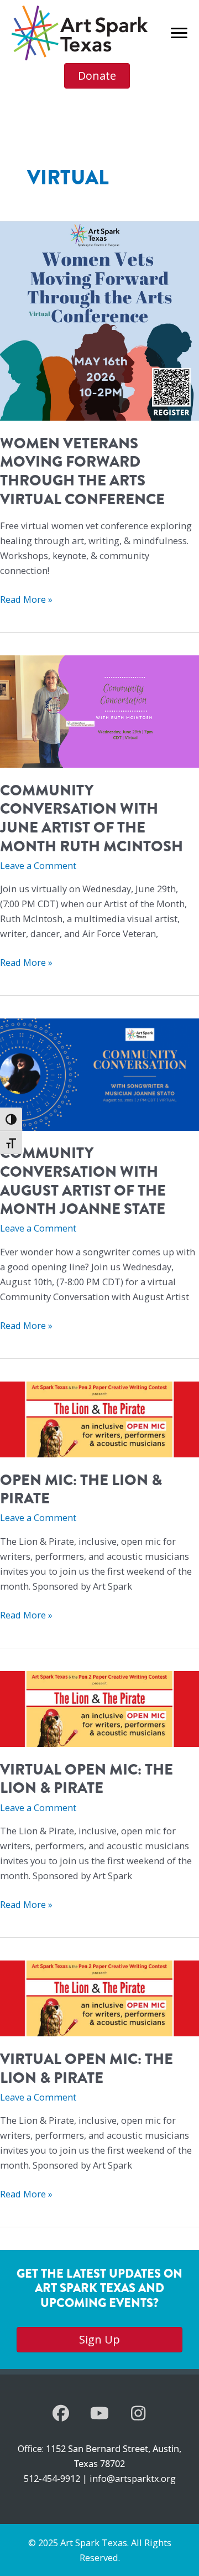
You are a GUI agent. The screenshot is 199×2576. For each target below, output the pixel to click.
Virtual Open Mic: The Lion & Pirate (87, 1779)
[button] (61, 2413)
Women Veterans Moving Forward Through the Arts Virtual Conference (82, 471)
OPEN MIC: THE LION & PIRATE (81, 1489)
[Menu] (179, 33)
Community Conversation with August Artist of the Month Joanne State (83, 1181)
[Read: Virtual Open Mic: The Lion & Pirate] (99, 1708)
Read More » (26, 599)
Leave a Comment (38, 865)
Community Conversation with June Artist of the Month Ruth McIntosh (91, 818)
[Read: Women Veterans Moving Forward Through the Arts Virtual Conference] (99, 320)
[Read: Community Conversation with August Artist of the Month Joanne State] (99, 1074)
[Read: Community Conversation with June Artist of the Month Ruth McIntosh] (99, 710)
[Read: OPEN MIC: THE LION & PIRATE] (99, 1418)
